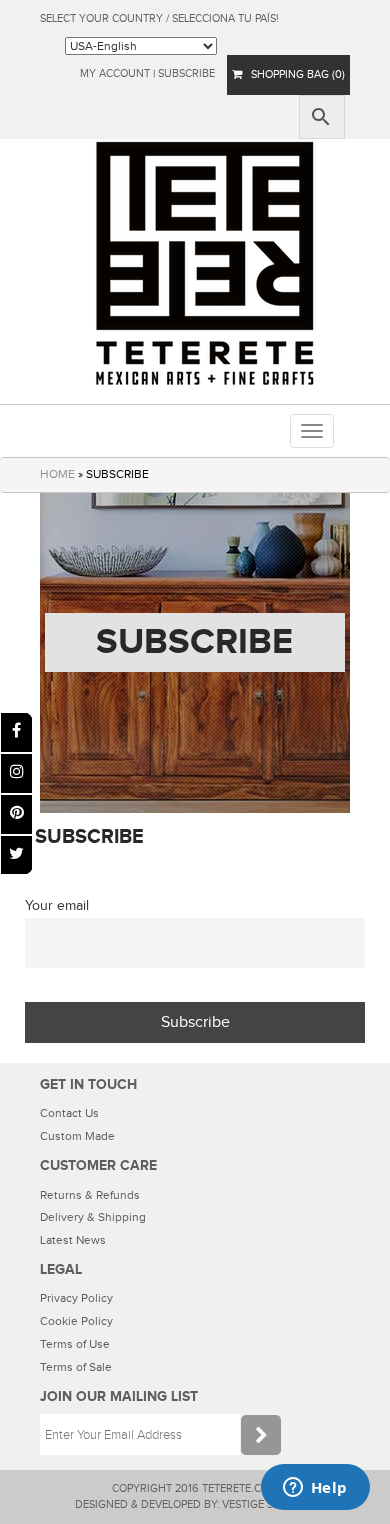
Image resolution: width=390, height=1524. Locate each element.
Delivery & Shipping (93, 1217)
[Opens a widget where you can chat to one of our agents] (315, 1489)
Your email (57, 905)
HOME (57, 474)
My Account (115, 73)
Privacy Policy (76, 1298)
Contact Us (69, 1113)
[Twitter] (16, 855)
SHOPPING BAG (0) (293, 74)
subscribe (186, 73)
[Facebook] (16, 732)
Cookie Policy (76, 1321)
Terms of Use (75, 1344)
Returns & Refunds (90, 1195)
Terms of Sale (76, 1367)
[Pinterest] (16, 814)
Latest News (73, 1240)
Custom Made (77, 1136)
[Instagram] (16, 773)
